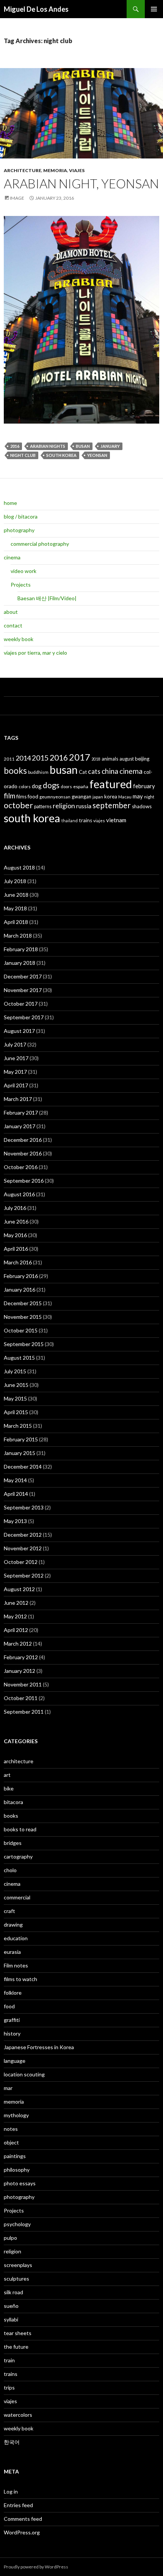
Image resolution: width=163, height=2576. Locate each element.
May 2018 (15, 908)
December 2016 (23, 1140)
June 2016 (16, 1221)
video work (24, 571)
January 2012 (20, 1671)
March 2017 (18, 1099)
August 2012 (19, 1589)
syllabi (11, 2319)
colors (25, 786)
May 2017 (15, 1072)
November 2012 (23, 1548)
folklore (13, 1993)
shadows (142, 806)
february (144, 786)
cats (94, 771)
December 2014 (23, 1467)
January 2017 (20, 1126)
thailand (70, 821)
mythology (16, 2115)
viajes (77, 170)
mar (8, 2088)
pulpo (10, 2238)
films (21, 797)
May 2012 (15, 1616)
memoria (55, 170)
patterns (43, 806)
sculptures (16, 2279)
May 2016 (15, 1235)
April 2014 (16, 1494)
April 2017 (16, 1085)
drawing (13, 1925)
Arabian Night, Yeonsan (81, 183)
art (7, 1775)
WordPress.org (22, 2532)
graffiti (12, 2020)
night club (23, 455)
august (127, 759)
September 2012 (24, 1575)
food (33, 796)
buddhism (38, 772)
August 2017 (19, 1031)
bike (9, 1788)
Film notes (16, 1965)
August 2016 (19, 1194)
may (138, 796)
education (16, 1938)
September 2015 (24, 1344)
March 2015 (18, 1426)
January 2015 (20, 1453)
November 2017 (23, 990)
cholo (10, 1870)
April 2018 (16, 922)
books (15, 771)
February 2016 (21, 1276)
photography (19, 530)
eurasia (12, 1952)
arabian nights (48, 446)
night (149, 797)
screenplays (18, 2265)
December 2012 (23, 1535)
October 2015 (21, 1330)
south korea (61, 455)
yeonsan (97, 455)
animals (110, 759)
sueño (11, 2306)
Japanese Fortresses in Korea (39, 2047)
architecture (23, 170)
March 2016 (18, 1262)
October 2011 (21, 1698)
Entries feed (18, 2505)
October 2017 (21, 1004)
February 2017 (21, 1113)
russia (84, 806)
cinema (12, 557)
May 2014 (15, 1480)
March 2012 (18, 1644)
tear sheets (18, 2333)
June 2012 (16, 1603)
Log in (11, 2491)
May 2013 (15, 1521)
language (15, 2061)
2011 (9, 759)
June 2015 (16, 1385)
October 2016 (21, 1167)
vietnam (116, 820)
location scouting (24, 2074)
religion (64, 806)
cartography (18, 1856)
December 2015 (23, 1303)
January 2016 (20, 1290)
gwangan (81, 797)
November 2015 (23, 1317)
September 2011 (24, 1712)
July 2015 (15, 1371)
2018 (96, 759)
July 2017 (15, 1044)
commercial (17, 1897)
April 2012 (16, 1630)
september (112, 805)
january (110, 446)
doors (66, 786)
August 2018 (19, 867)
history (12, 2033)
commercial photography (40, 544)
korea (111, 797)
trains (85, 820)
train (9, 2360)
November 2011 (23, 1684)
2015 (40, 758)
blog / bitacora (21, 516)
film (9, 796)
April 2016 (16, 1249)
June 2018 (16, 895)
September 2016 (24, 1181)
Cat (83, 772)
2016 (15, 446)
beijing (142, 759)
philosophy (17, 2170)
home (10, 503)
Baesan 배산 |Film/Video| (47, 598)
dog (37, 786)
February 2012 (21, 1657)
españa (81, 786)
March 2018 (18, 936)
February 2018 (21, 949)
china (110, 771)
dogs (51, 785)
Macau (125, 797)
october (18, 805)
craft (9, 1911)
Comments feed (23, 2519)
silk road (13, 2292)
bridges (13, 1843)
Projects (21, 585)
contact (13, 625)
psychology (17, 2224)
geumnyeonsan (55, 797)
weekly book (19, 639)
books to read (20, 1829)
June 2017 (16, 1058)
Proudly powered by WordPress (36, 2567)
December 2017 (23, 976)
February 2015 (21, 1439)
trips (9, 2387)
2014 (23, 758)
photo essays (20, 2183)
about (11, 612)
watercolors (18, 2415)
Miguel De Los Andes (36, 9)
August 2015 (19, 1358)
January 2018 (20, 963)
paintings (15, 2156)
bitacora (13, 1802)
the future (16, 2347)
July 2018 (15, 881)
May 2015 (15, 1398)
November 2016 (23, 1153)
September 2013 (24, 1507)
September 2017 (24, 1017)
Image (17, 198)
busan (83, 446)
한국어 (12, 2442)
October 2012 (21, 1562)
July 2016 (15, 1208)
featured (111, 784)
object (11, 2142)
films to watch (20, 1979)
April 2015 (16, 1412)
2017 (80, 757)
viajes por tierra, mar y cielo (35, 653)
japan (98, 797)
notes (11, 2129)
